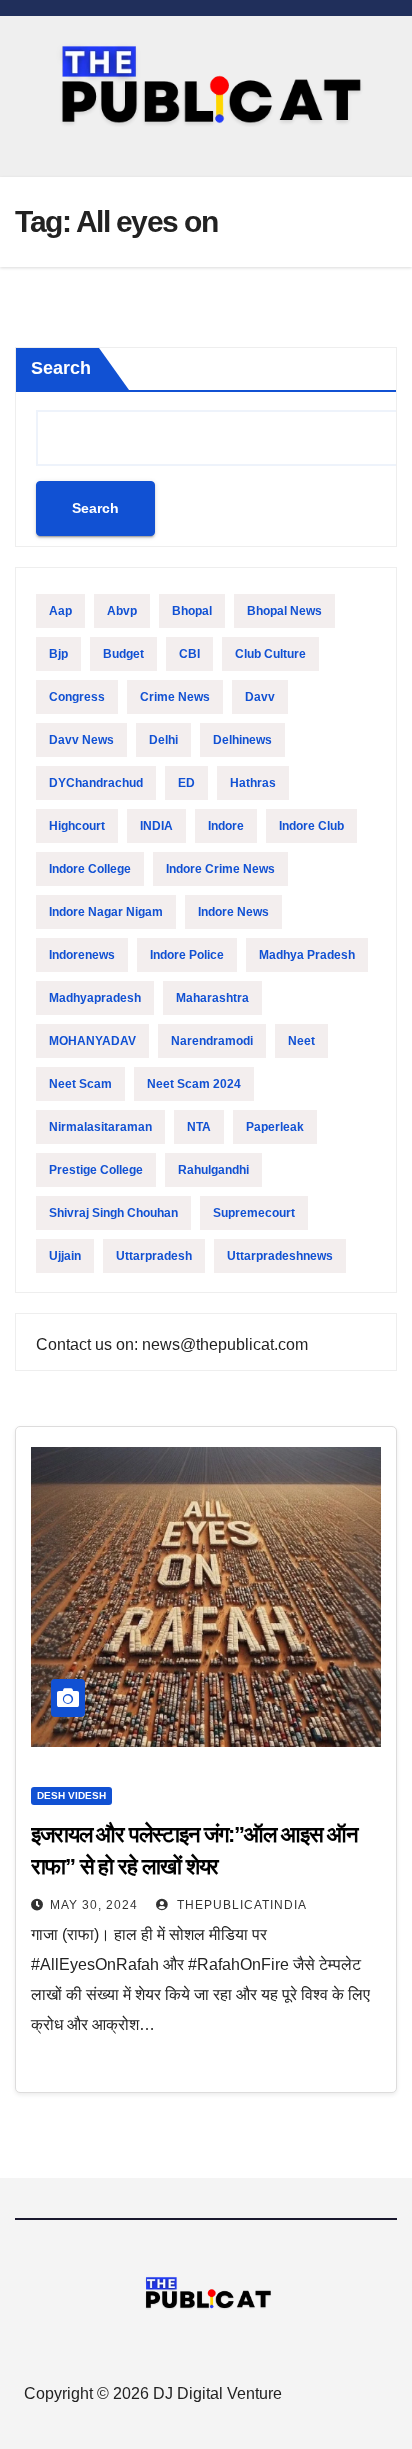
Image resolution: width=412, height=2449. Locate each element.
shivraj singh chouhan (113, 1213)
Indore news (233, 912)
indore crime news (220, 869)
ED (186, 783)
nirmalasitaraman (100, 1127)
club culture (270, 654)
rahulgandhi (213, 1170)
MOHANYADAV (92, 1041)
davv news (81, 740)
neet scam (80, 1084)
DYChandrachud (96, 783)
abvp (122, 611)
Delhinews (242, 740)
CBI (189, 654)
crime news (175, 697)
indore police (187, 955)
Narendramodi (212, 1041)
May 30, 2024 (94, 1905)
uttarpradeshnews (280, 1256)
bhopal (192, 611)
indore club (311, 826)
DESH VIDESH (71, 1795)
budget (123, 654)
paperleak (275, 1127)
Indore (226, 826)
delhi (163, 740)
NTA (199, 1127)
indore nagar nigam (106, 912)
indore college (90, 869)
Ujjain (65, 1256)
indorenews (82, 955)
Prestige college (96, 1170)
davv (260, 697)
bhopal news (284, 611)
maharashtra (212, 998)
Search (61, 368)
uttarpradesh (154, 1256)
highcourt (77, 826)
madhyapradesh (95, 998)
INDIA (156, 826)
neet (301, 1041)
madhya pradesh (307, 955)
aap (60, 611)
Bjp (58, 654)
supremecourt (254, 1213)
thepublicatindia (240, 1905)
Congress (77, 697)
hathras (253, 783)
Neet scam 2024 (194, 1084)
